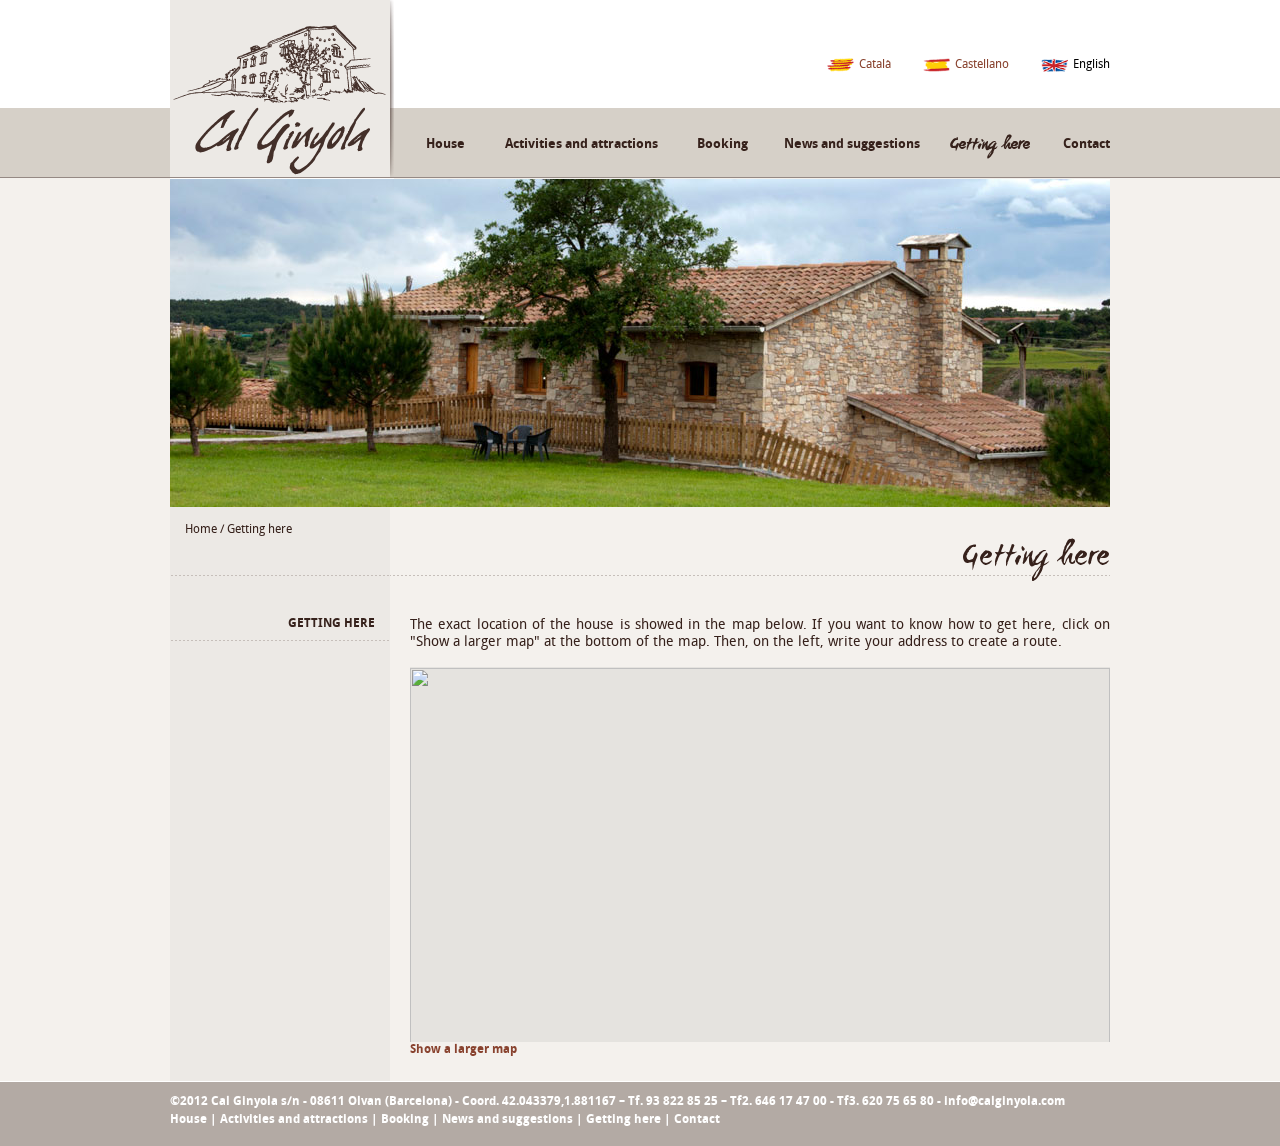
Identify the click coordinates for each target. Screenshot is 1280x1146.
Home (201, 529)
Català (875, 64)
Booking (722, 143)
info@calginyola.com (1004, 1101)
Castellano (982, 64)
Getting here (259, 529)
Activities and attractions (581, 143)
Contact (1086, 143)
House (445, 143)
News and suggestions (852, 143)
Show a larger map (463, 1049)
